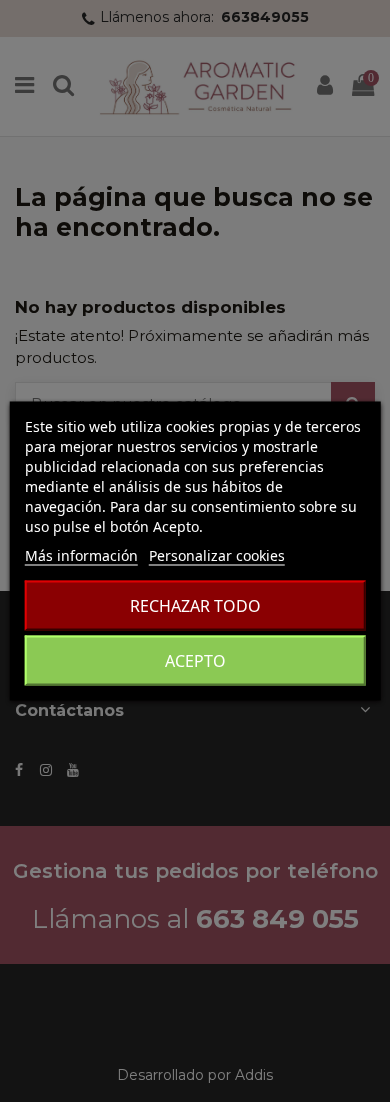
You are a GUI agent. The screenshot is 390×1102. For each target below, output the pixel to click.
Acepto (195, 661)
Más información (81, 555)
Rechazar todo (195, 606)
